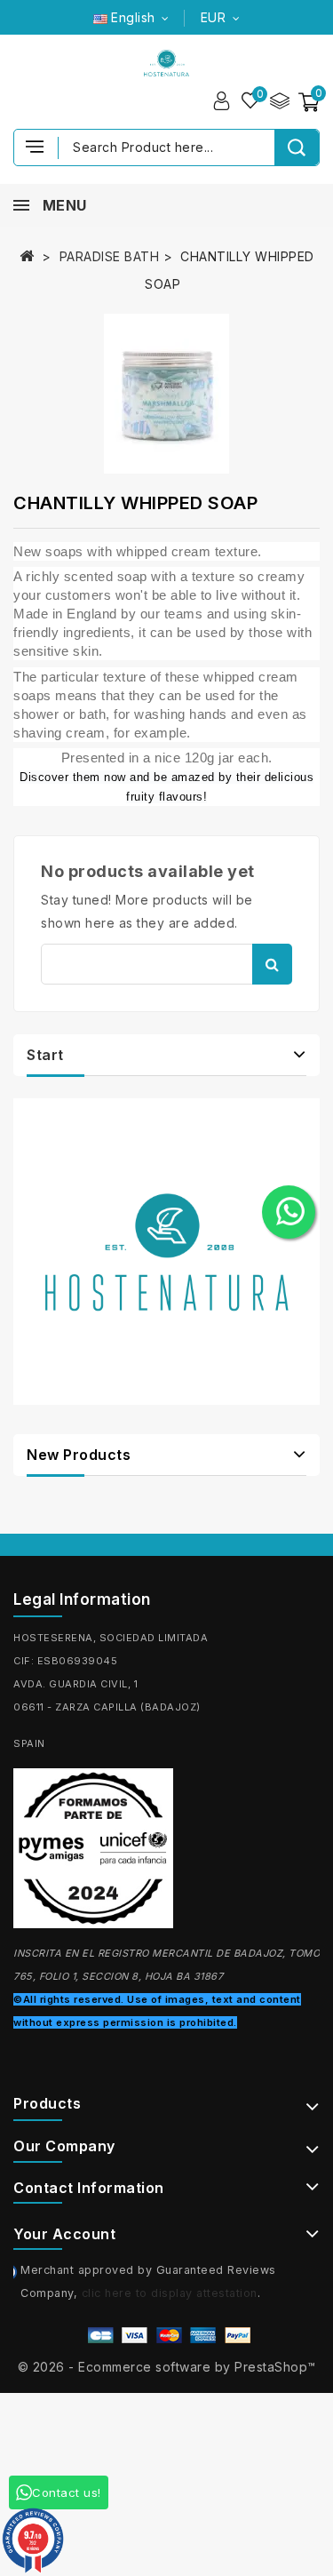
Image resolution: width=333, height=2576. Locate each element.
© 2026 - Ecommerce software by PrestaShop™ (167, 2367)
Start (45, 1055)
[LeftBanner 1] (166, 1252)
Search (272, 964)
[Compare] (279, 101)
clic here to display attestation (170, 2293)
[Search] (297, 148)
